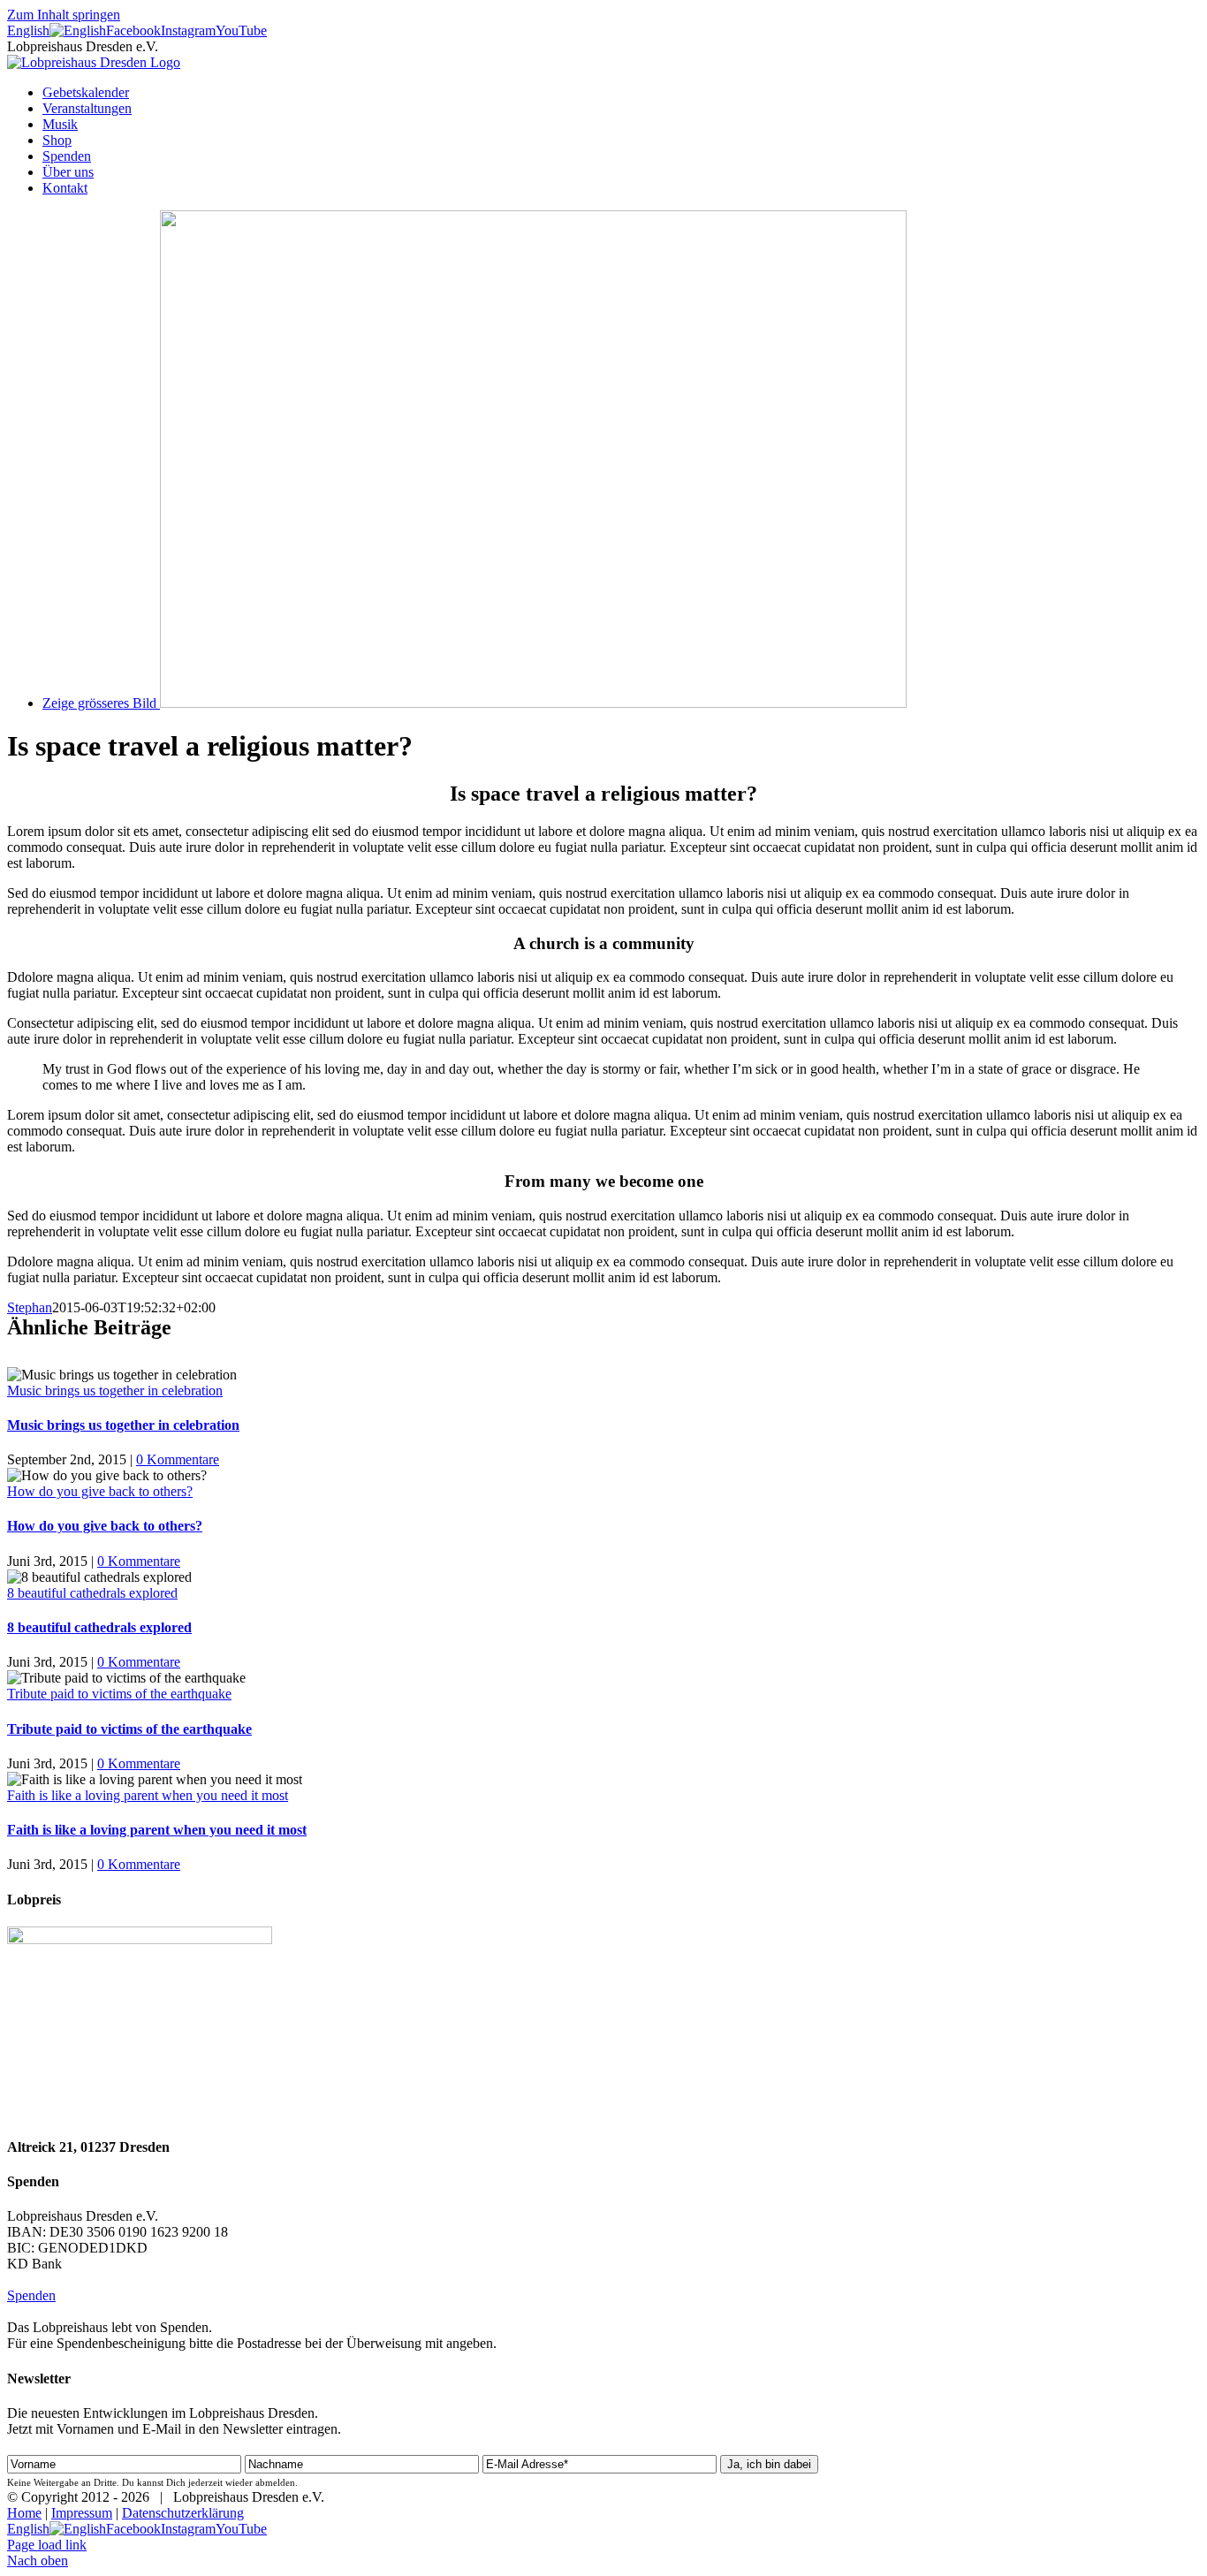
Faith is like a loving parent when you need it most (148, 1795)
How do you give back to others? (100, 1491)
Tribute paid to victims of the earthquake (119, 1694)
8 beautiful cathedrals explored (92, 1593)
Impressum (82, 2513)
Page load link (47, 2545)
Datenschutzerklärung (183, 2513)
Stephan (30, 1307)
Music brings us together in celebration (115, 1391)
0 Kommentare (178, 1459)
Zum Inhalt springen (64, 15)
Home (24, 2513)
